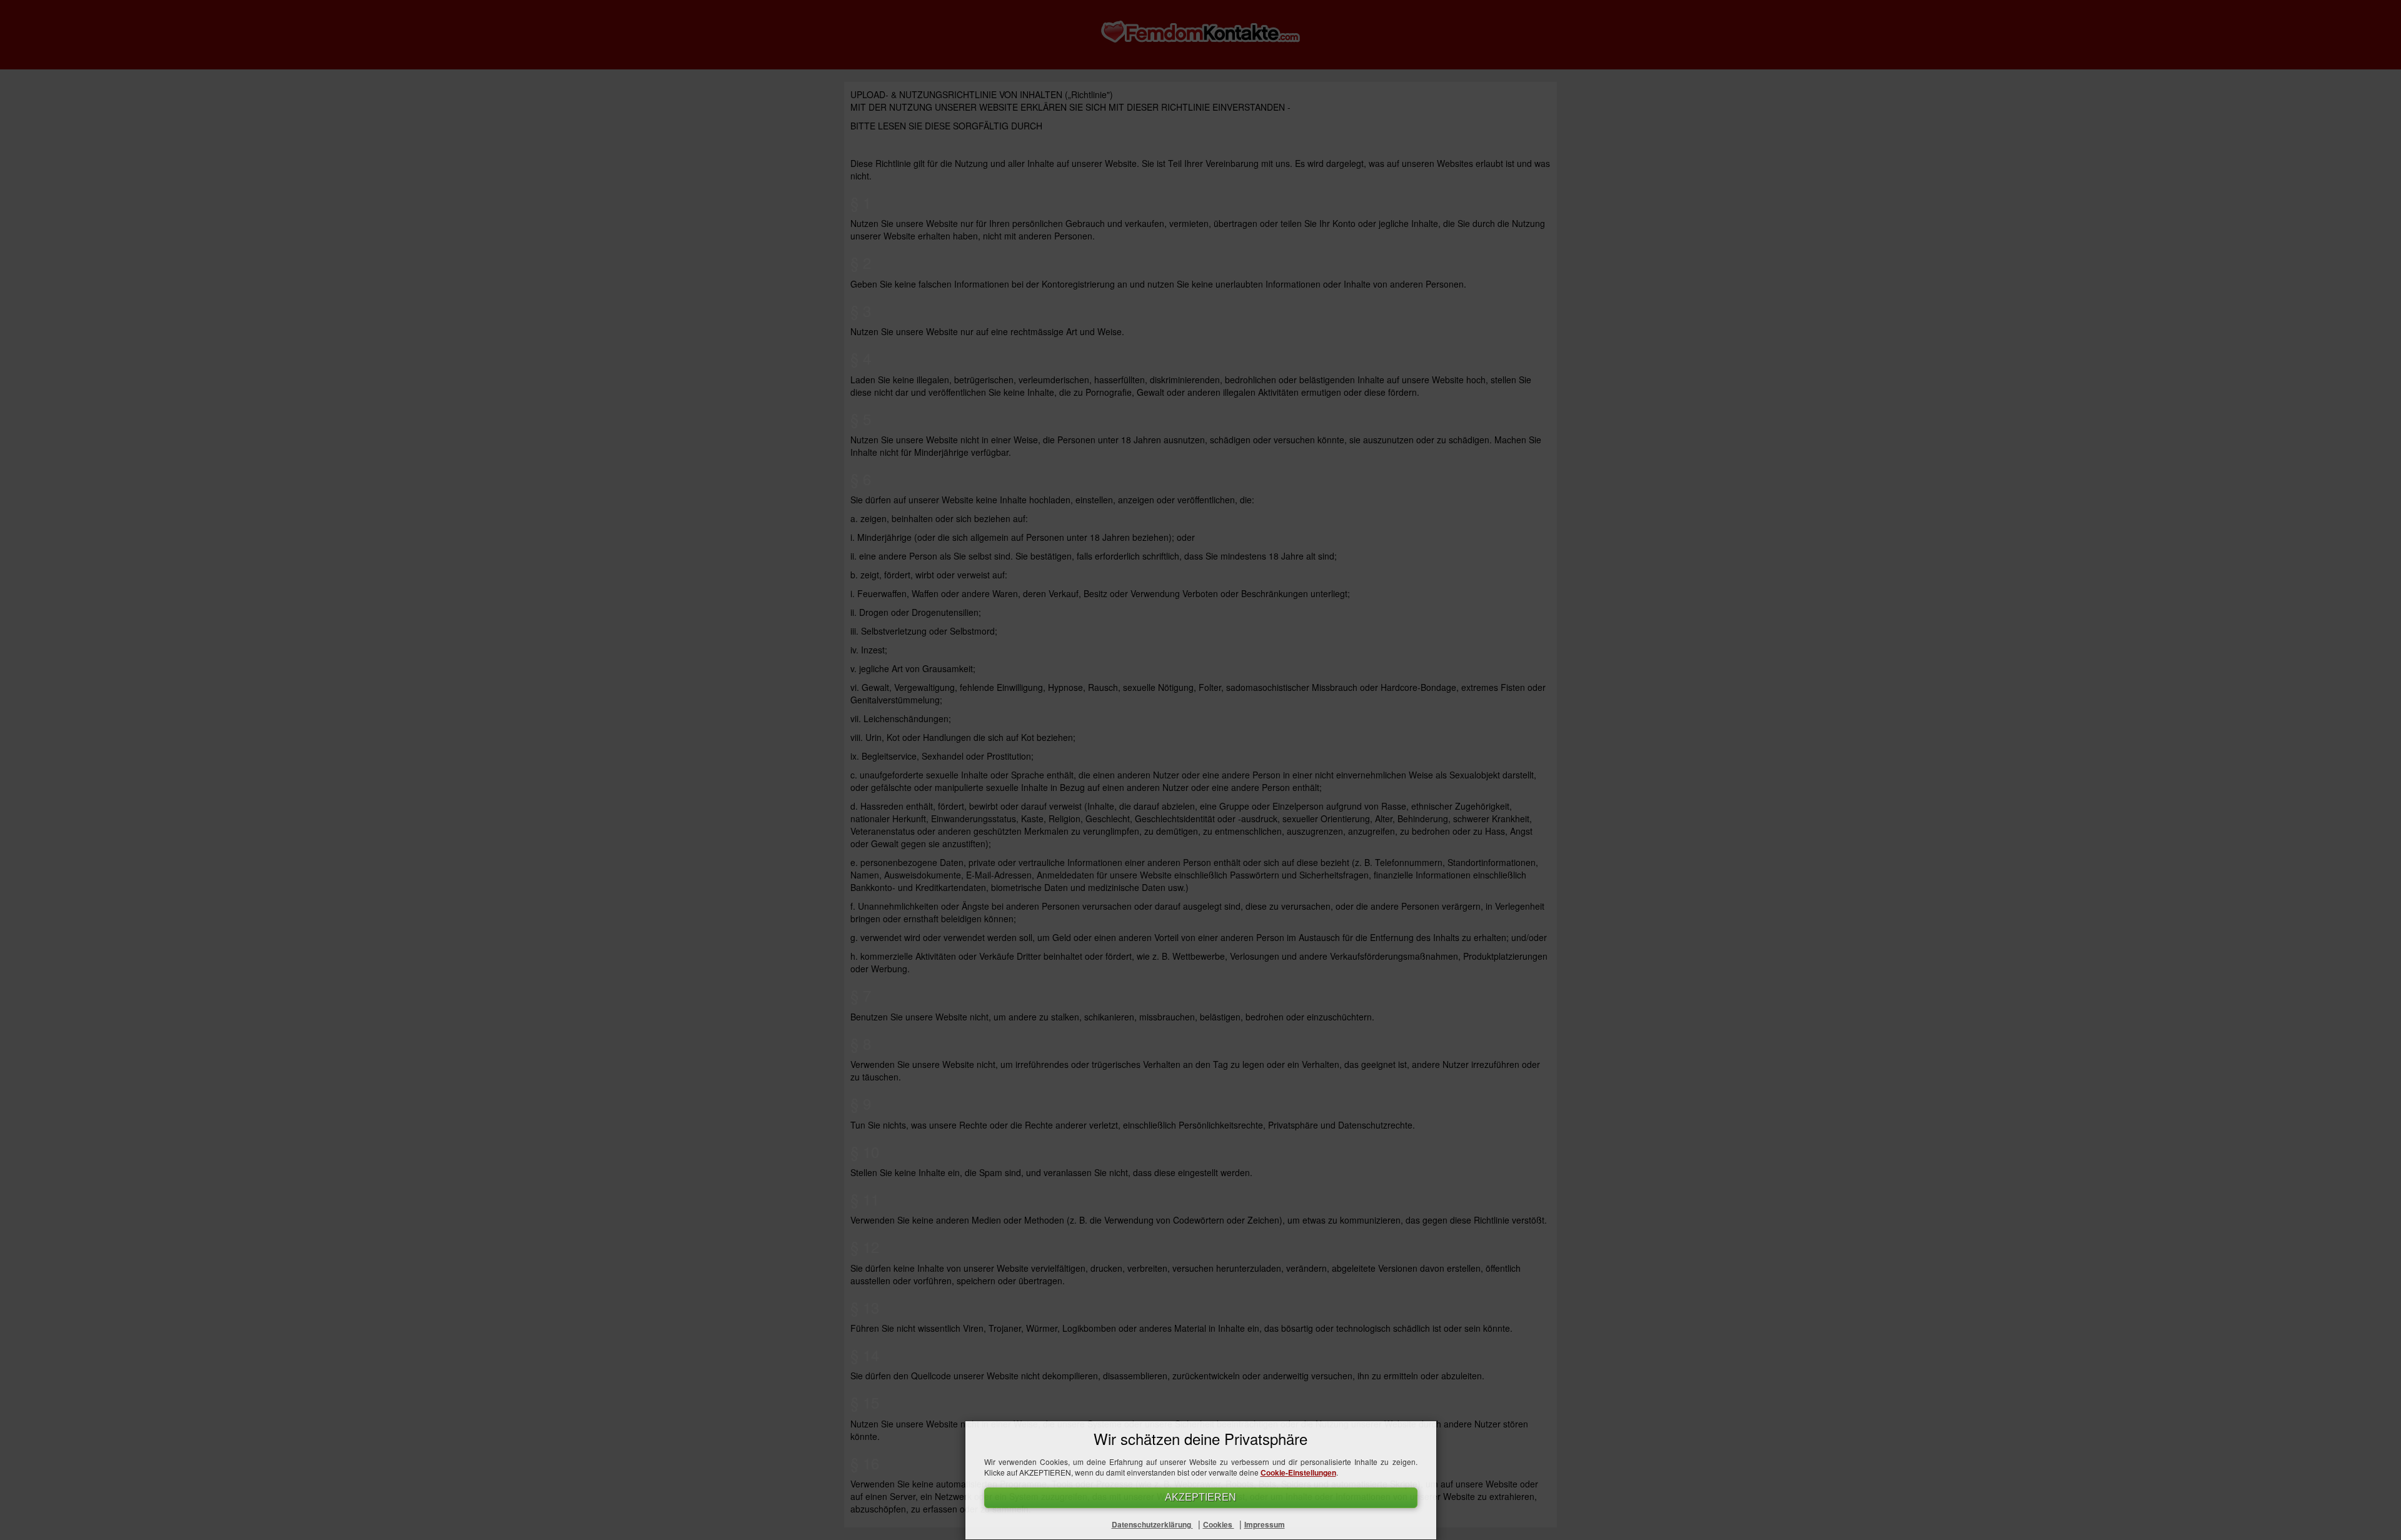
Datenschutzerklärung (1152, 1524)
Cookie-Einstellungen (1298, 1472)
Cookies (1219, 1524)
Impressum (1265, 1524)
